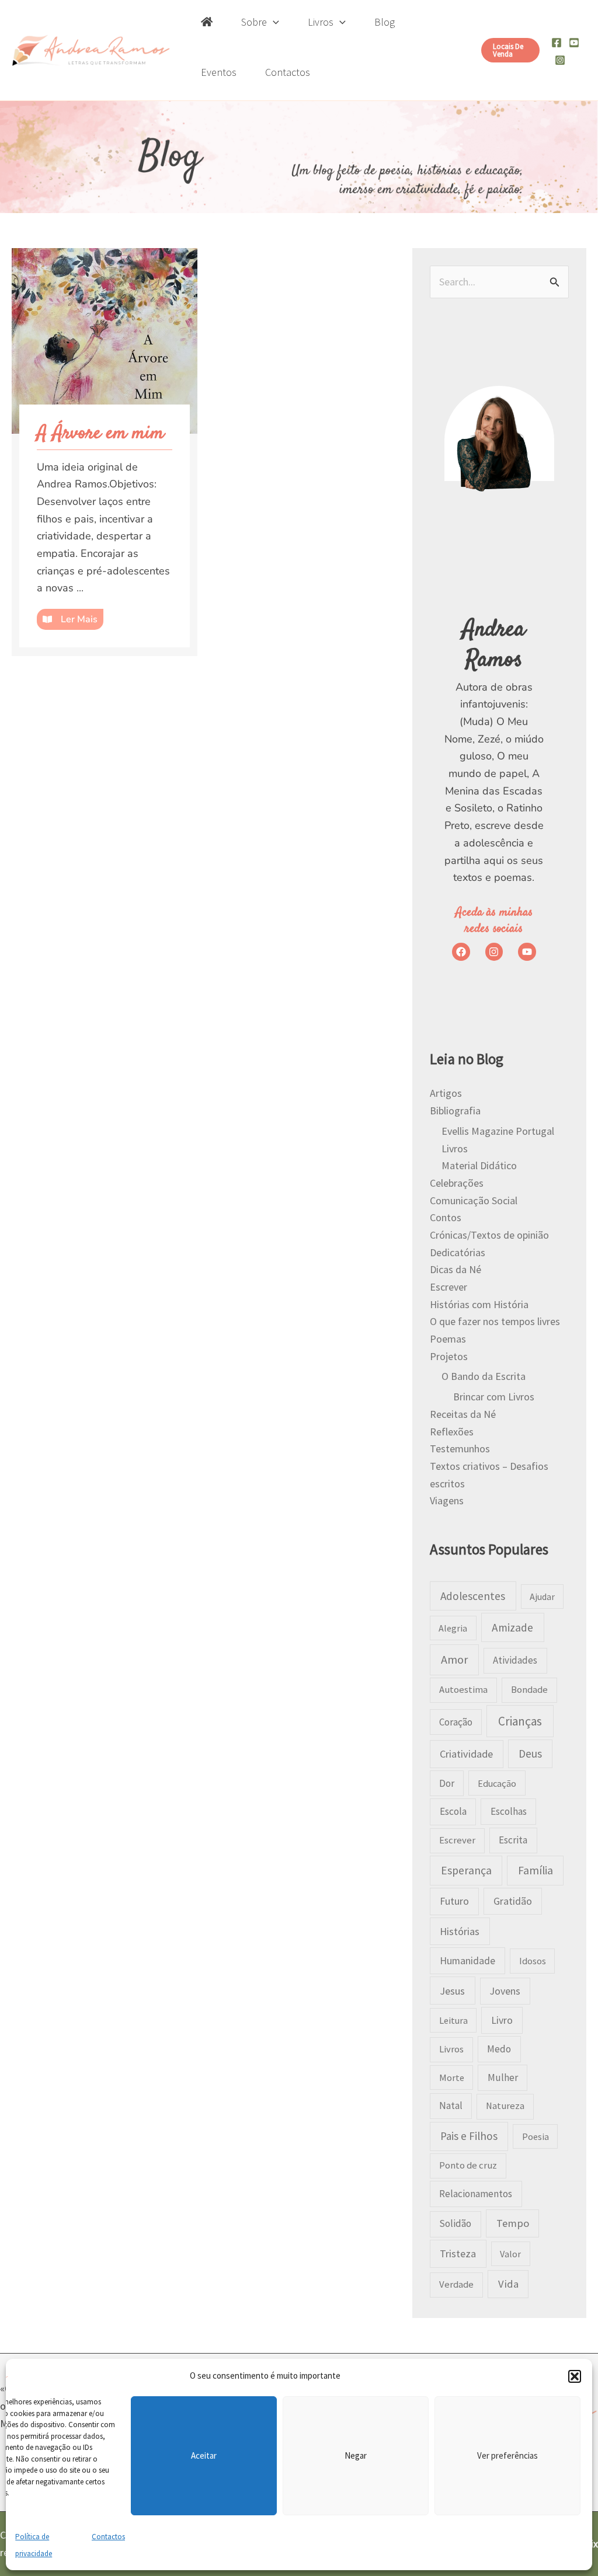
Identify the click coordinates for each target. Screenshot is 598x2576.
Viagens (447, 1500)
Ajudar (542, 1597)
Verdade (456, 2284)
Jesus (452, 1991)
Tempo (513, 2223)
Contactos (108, 2537)
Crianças (520, 1721)
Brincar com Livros (494, 1397)
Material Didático (479, 1165)
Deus (530, 1754)
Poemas (448, 1339)
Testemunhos (460, 1449)
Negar (356, 2455)
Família (536, 1870)
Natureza (505, 2106)
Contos (446, 1217)
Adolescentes (473, 1596)
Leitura (453, 2020)
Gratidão (513, 1901)
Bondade (529, 1690)
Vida (508, 2284)
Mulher (503, 2077)
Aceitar (204, 2455)
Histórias (460, 1931)
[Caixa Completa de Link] (105, 452)
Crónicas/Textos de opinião (489, 1235)
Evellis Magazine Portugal (498, 1131)
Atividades (515, 1660)
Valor (510, 2254)
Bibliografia (455, 1111)
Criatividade (466, 1754)
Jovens (505, 1991)
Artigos (446, 1093)
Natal (451, 2106)
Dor (447, 1783)
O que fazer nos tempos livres (495, 1321)
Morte (452, 2077)
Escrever (448, 1287)
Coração (456, 1722)
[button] (575, 2376)
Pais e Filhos (469, 2136)
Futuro (454, 1901)
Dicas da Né (456, 1269)
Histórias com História (479, 1304)
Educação (497, 1783)
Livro (502, 2020)
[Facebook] (557, 43)
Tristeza (458, 2253)
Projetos (449, 1356)
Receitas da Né (463, 1414)
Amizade (512, 1627)
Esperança (466, 1870)
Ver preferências (507, 2455)
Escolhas (509, 1811)
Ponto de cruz (468, 2165)
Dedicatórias (458, 1252)
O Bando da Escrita (484, 1376)
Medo (499, 2049)
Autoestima (463, 1690)
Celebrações (457, 1183)
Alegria (453, 1628)
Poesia (536, 2136)
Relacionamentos (476, 2194)
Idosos (533, 1961)
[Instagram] (560, 60)
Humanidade (467, 1961)
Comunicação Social (474, 1200)
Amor (454, 1659)
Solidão (455, 2223)
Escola (453, 1811)
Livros (455, 1148)
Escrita (513, 1840)
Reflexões (452, 1432)
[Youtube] (574, 43)
